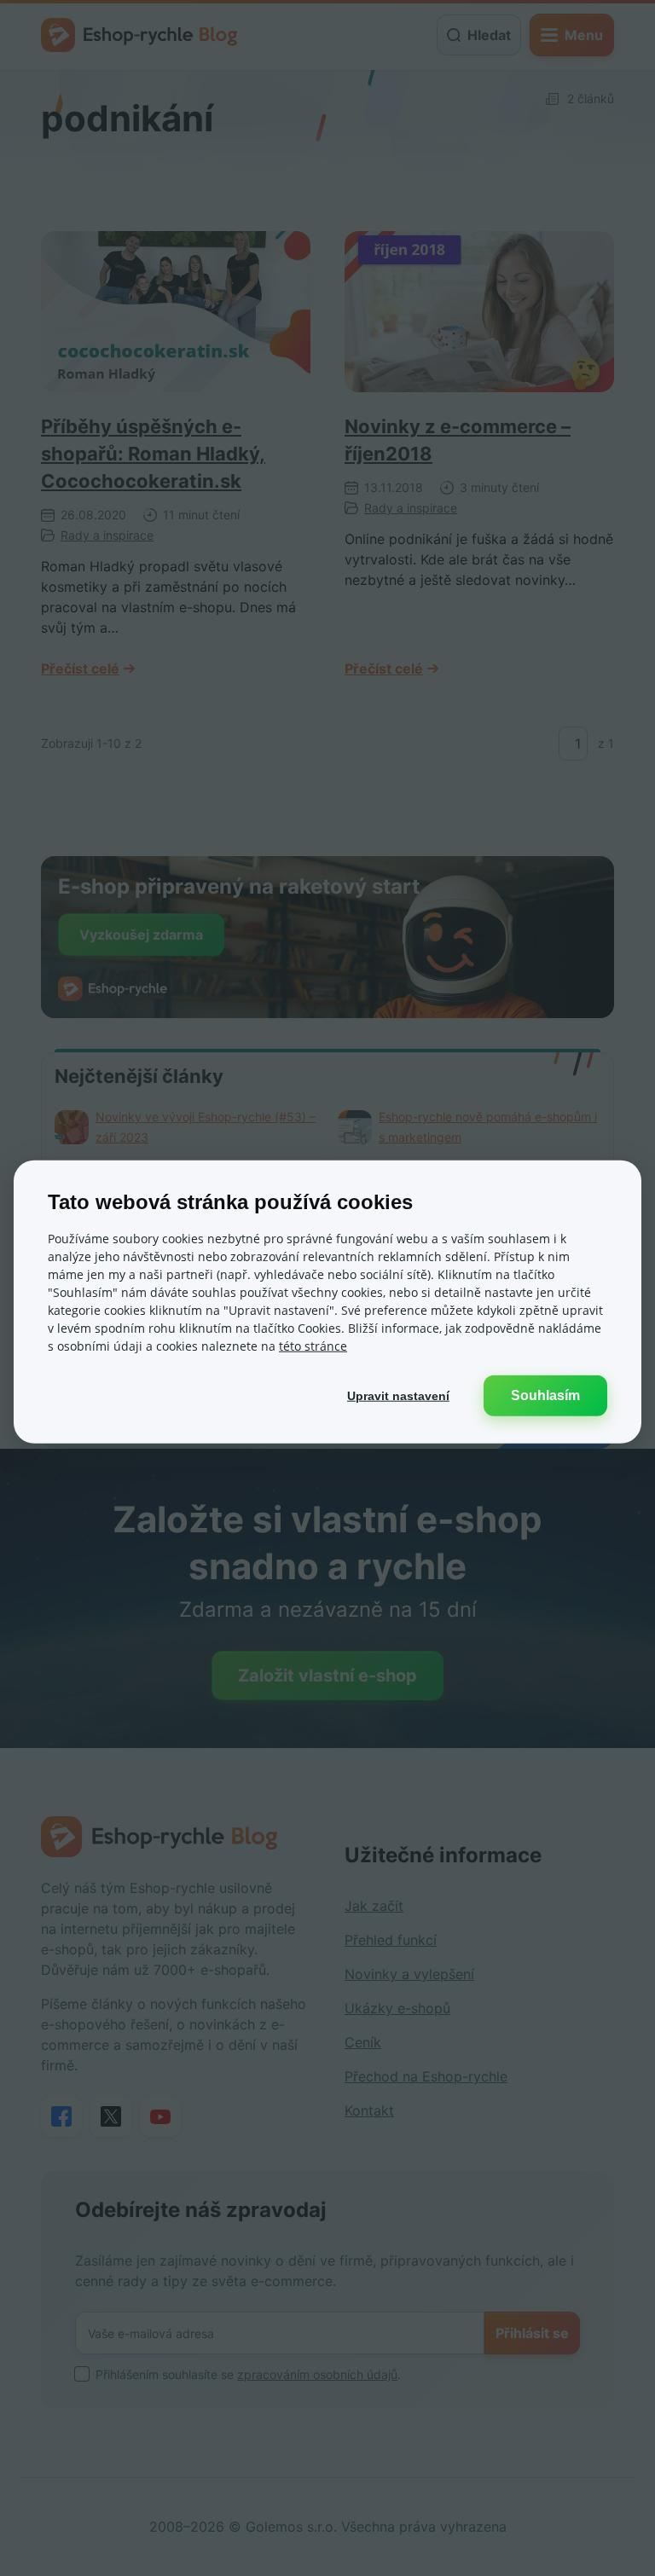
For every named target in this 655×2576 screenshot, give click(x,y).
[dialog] (327, 1302)
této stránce (313, 1346)
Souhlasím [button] (545, 1395)
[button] (398, 1396)
